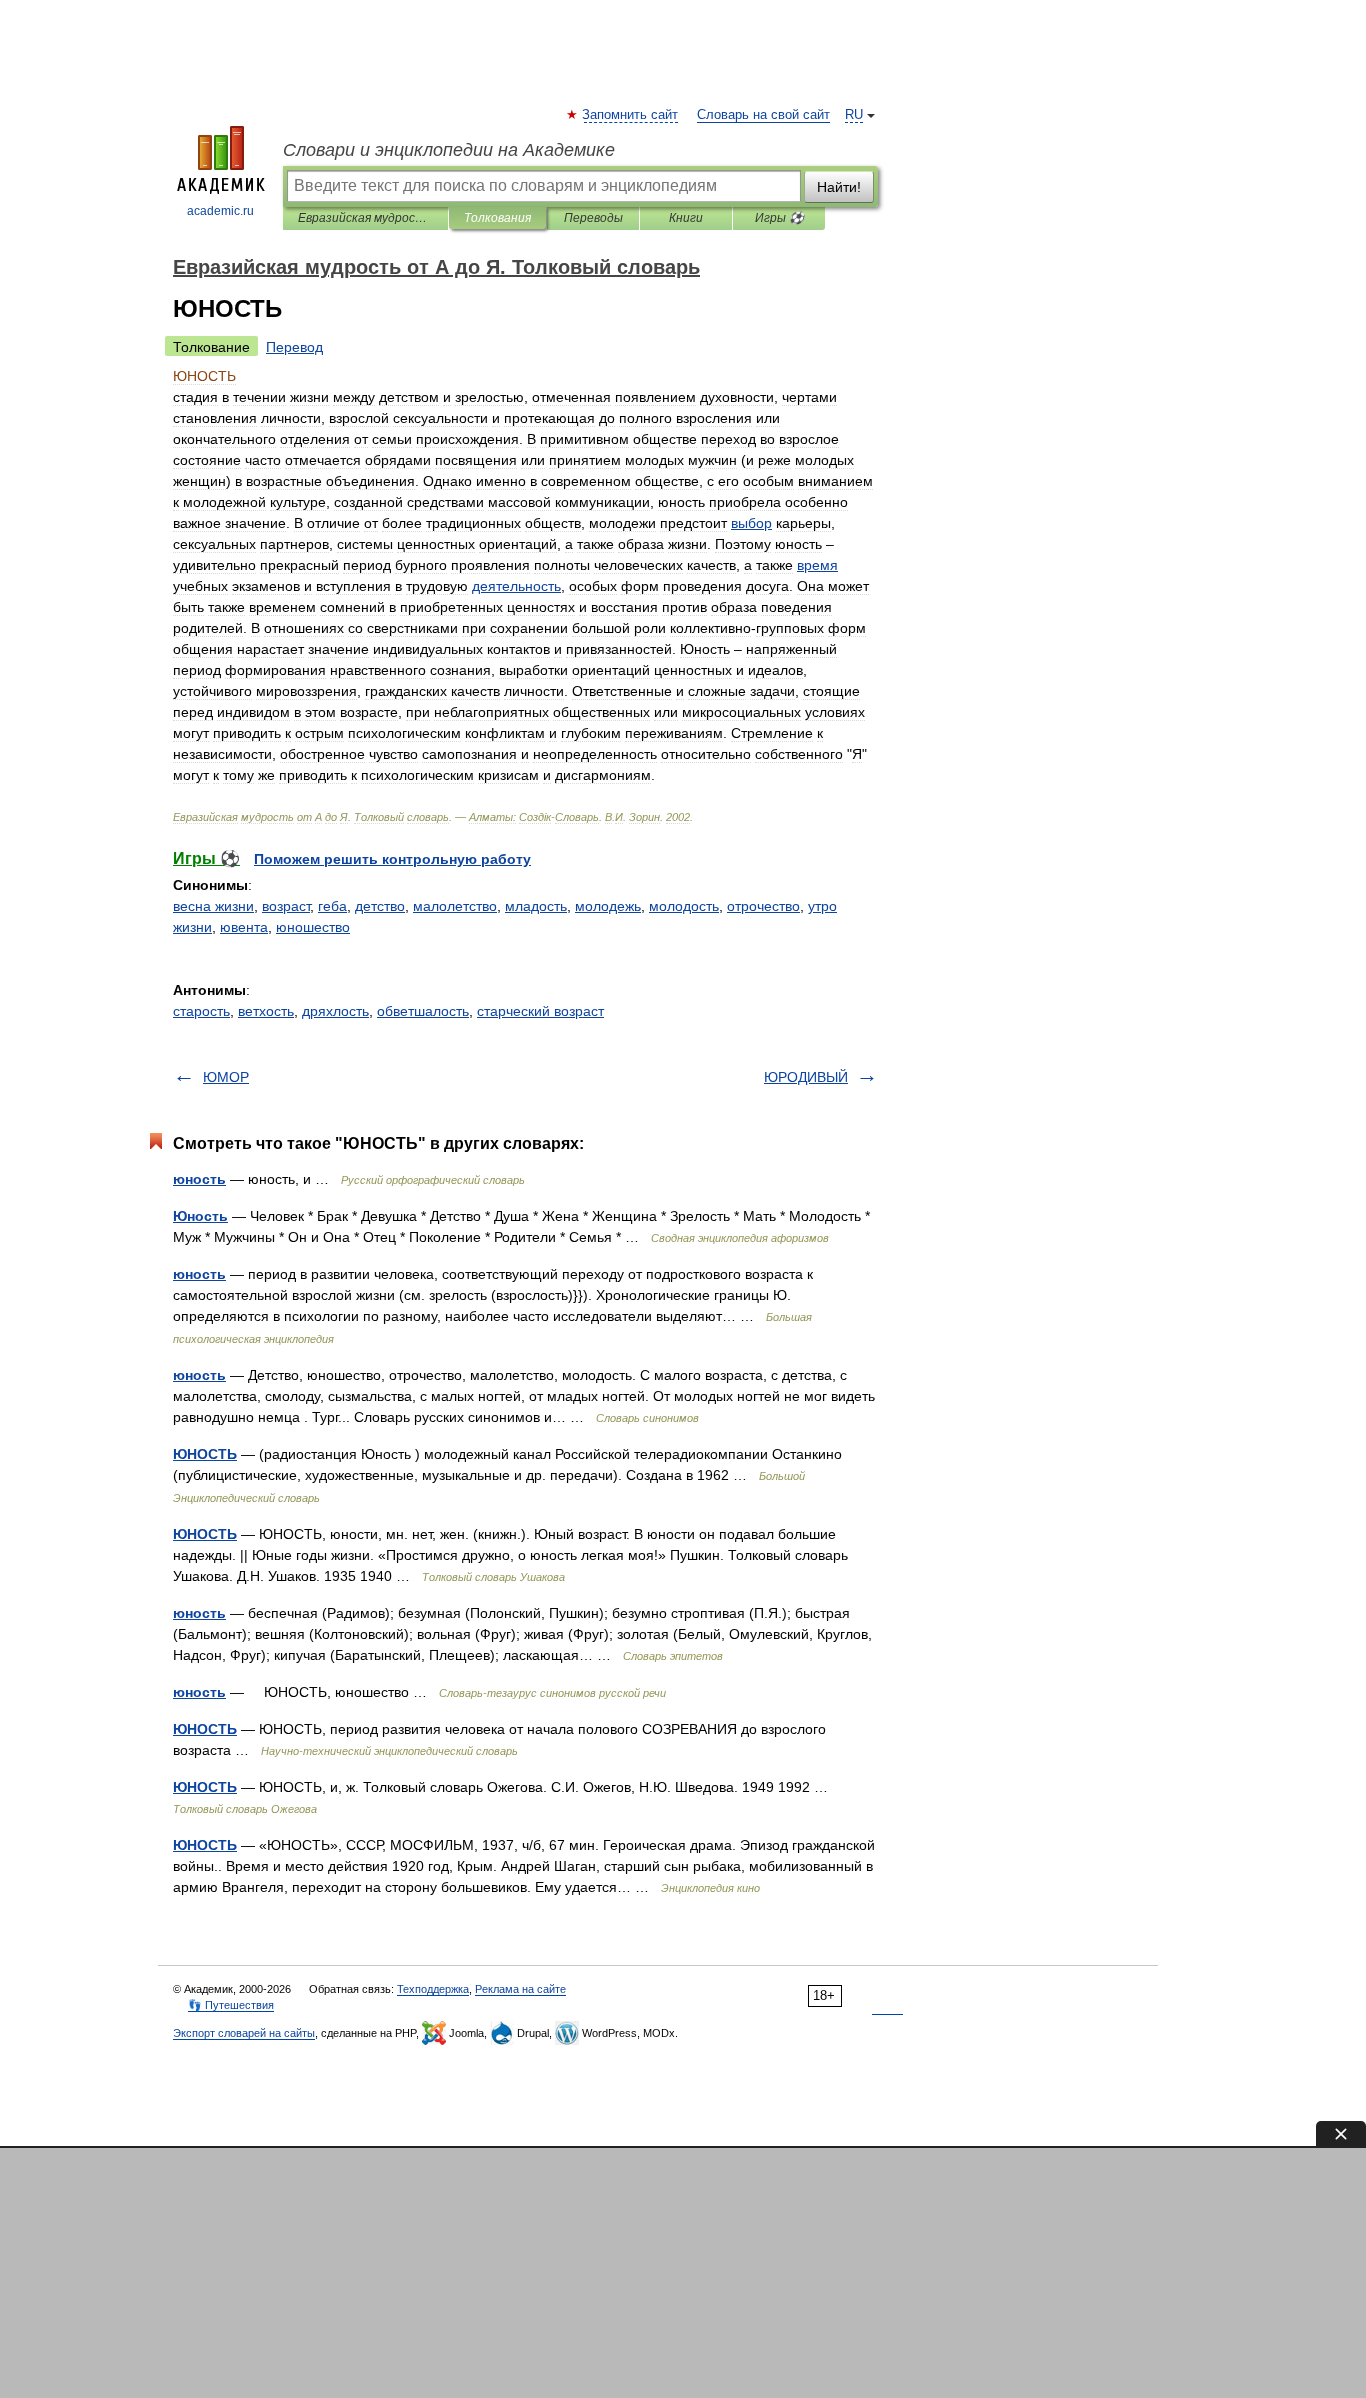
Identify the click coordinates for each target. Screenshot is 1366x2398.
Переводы (593, 218)
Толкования (497, 218)
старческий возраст (540, 1011)
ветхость (266, 1011)
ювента (244, 927)
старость (201, 1011)
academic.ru (220, 211)
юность (199, 1179)
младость (536, 906)
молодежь (608, 906)
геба (332, 906)
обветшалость (423, 1011)
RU (854, 115)
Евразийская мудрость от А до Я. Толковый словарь (365, 218)
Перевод (294, 347)
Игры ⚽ (779, 218)
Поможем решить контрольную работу (392, 859)
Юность (200, 1216)
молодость (684, 906)
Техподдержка (433, 1989)
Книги (686, 218)
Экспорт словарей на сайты (244, 2033)
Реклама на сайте (520, 1989)
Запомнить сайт (631, 115)
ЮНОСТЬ (205, 1454)
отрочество (763, 906)
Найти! (839, 187)
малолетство (455, 906)
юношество (313, 927)
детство (380, 906)
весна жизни (213, 906)
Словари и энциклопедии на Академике (449, 150)
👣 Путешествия (231, 2005)
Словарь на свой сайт (763, 115)
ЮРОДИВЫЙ (806, 1077)
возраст (286, 906)
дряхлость (335, 1011)
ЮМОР (226, 1077)
